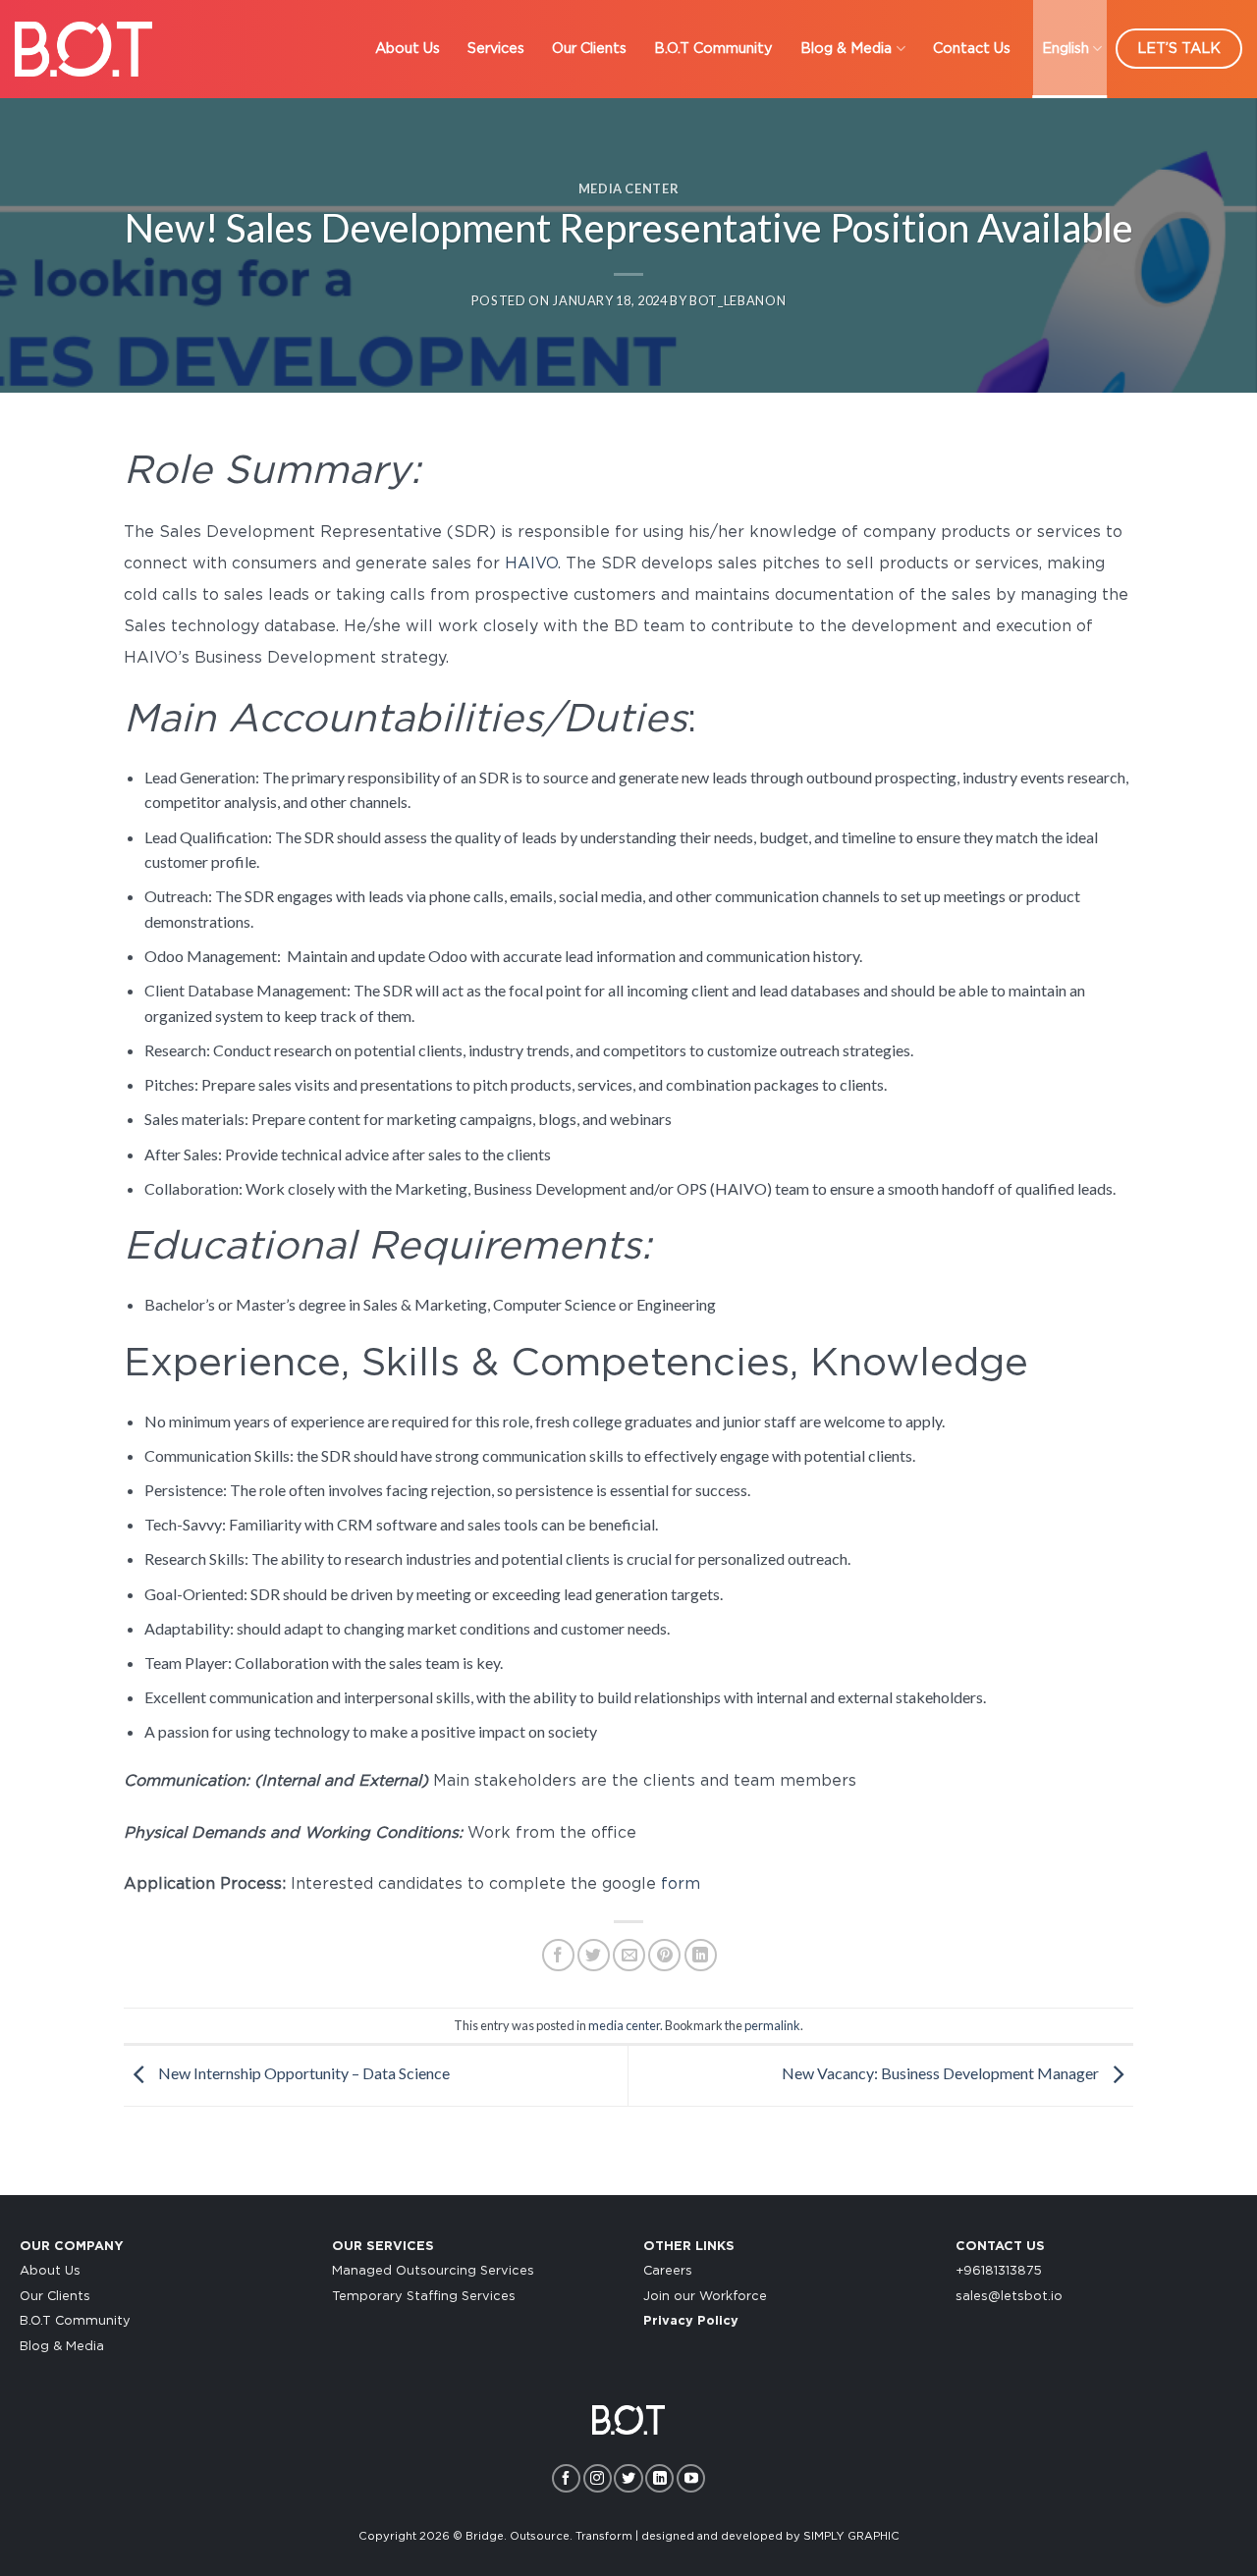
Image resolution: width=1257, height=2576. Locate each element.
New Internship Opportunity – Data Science (302, 2073)
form (683, 1884)
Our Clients (589, 49)
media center (629, 188)
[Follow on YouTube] (691, 2478)
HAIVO (531, 563)
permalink (772, 2025)
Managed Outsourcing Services (433, 2271)
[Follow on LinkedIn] (659, 2478)
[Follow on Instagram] (598, 2478)
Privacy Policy (691, 2321)
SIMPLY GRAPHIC (851, 2536)
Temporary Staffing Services (424, 2297)
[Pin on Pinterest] (664, 1955)
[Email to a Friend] (629, 1955)
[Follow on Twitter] (628, 2478)
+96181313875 (999, 2271)
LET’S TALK (1179, 49)
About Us (408, 49)
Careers (668, 2271)
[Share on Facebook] (558, 1955)
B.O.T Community (713, 49)
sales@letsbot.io (1009, 2297)
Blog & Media (846, 49)
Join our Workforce (705, 2297)
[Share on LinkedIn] (701, 1955)
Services (496, 49)
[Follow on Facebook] (566, 2478)
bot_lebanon (738, 300)
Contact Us (972, 49)
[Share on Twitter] (594, 1955)
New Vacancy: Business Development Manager (942, 2073)
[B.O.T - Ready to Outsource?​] (83, 49)
